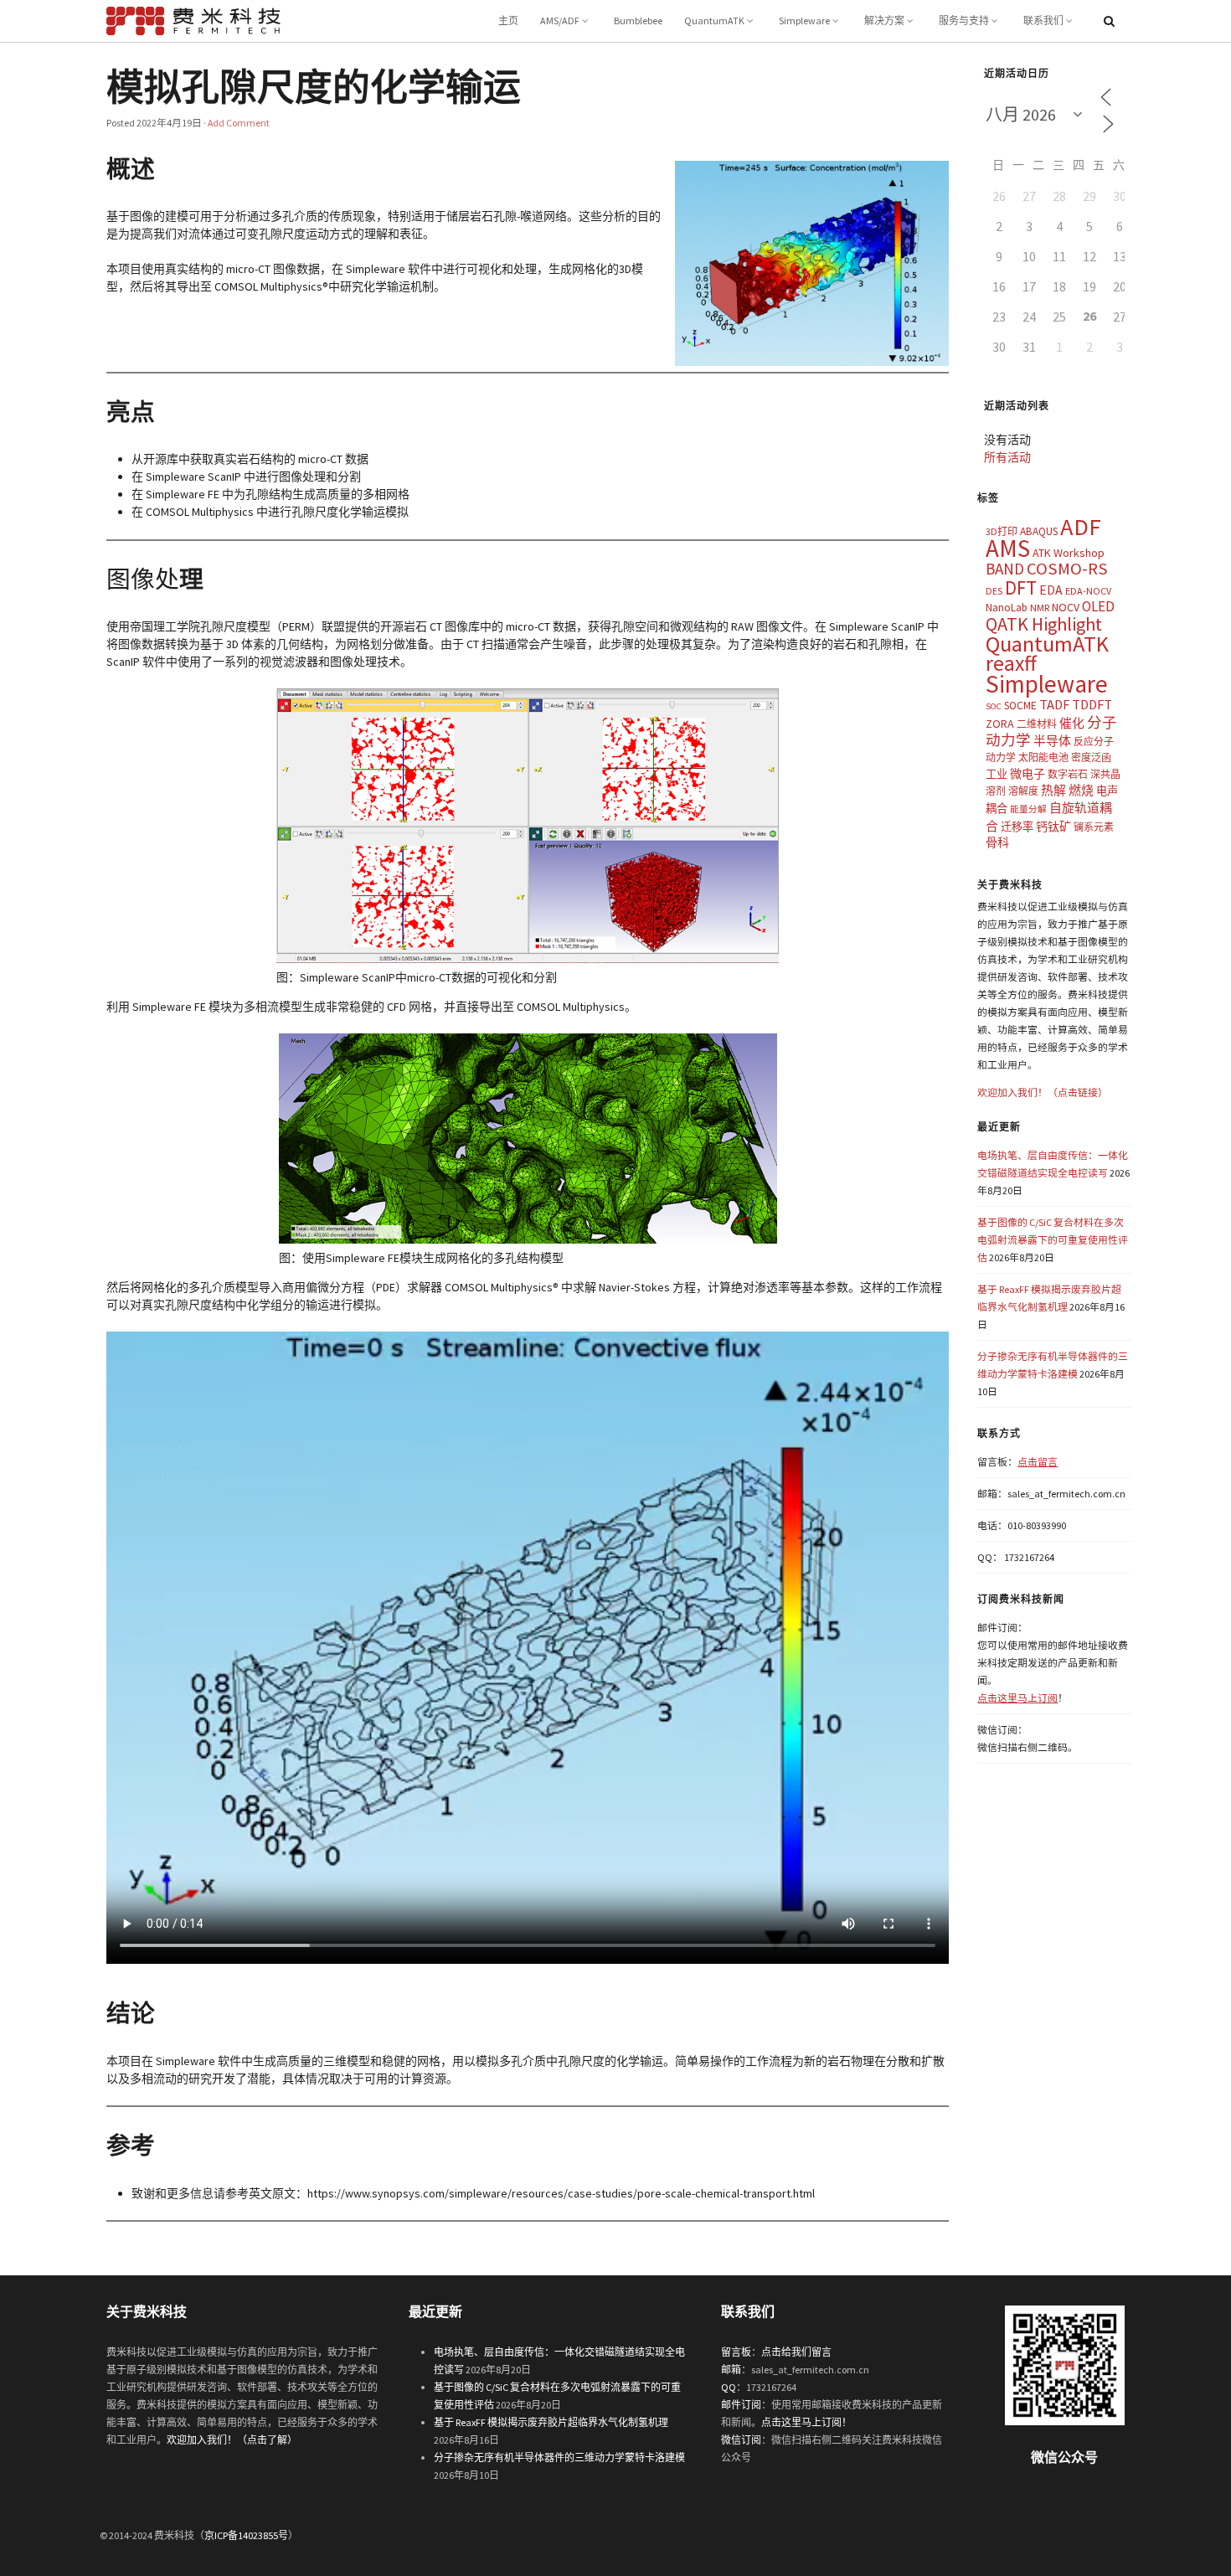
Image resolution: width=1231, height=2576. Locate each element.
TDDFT (1092, 704)
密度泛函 (1091, 757)
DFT (1021, 587)
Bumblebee (638, 21)
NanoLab (1007, 608)
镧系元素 (1094, 827)
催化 (1072, 723)
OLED (1098, 606)
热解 (1053, 790)
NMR (1040, 608)
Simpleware (804, 21)
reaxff (1011, 663)
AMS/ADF (560, 21)
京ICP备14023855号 (246, 2535)
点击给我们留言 (796, 2352)
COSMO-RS (1067, 569)
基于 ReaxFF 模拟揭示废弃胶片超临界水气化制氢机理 (551, 2422)
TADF (1054, 704)
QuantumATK (714, 21)
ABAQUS (1039, 531)
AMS (1008, 548)
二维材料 (1037, 724)
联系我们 (1043, 21)
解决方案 (884, 21)
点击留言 (1038, 1462)
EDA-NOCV (1088, 591)
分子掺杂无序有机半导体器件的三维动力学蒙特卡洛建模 (559, 2458)
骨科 (997, 842)
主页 (508, 21)
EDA (1051, 590)
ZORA (1000, 724)
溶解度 (1023, 791)
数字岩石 (1068, 774)
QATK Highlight (1044, 624)
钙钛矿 (1053, 827)
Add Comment (239, 123)
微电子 (1028, 774)
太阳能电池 (1043, 757)
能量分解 (1028, 809)
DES (994, 591)
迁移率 (1017, 827)
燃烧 (1081, 790)
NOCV (1066, 607)
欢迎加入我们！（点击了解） (232, 2440)
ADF (1081, 527)
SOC (994, 706)
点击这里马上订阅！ (806, 2422)
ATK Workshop (1069, 553)
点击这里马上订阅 (1017, 1698)
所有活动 (1007, 457)
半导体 (1052, 741)
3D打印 (1002, 531)
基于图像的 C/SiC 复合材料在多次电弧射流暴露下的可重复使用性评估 (1053, 1240)
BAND (1005, 569)
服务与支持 (964, 21)
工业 (997, 774)
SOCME (1020, 706)
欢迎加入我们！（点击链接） (1043, 1092)
